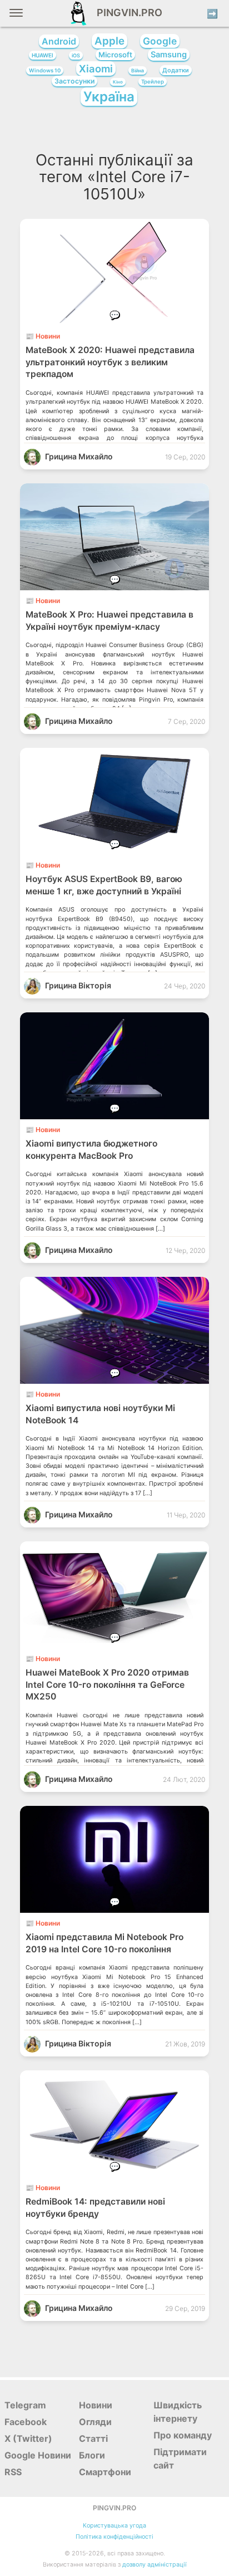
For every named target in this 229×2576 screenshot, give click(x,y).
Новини (96, 2405)
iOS (76, 55)
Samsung (169, 55)
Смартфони (105, 2472)
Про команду (183, 2435)
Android (59, 41)
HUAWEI (43, 55)
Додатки (176, 70)
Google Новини (38, 2455)
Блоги (92, 2455)
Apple (109, 41)
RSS (13, 2472)
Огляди (95, 2422)
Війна (138, 70)
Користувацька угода (114, 2526)
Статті (93, 2438)
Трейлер (153, 82)
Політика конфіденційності (114, 2537)
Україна (109, 97)
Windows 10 (45, 70)
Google (160, 41)
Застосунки (74, 81)
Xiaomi (96, 68)
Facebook (26, 2422)
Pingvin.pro (126, 13)
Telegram (25, 2405)
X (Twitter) (28, 2438)
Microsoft (115, 55)
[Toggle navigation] (16, 17)
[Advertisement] (115, 132)
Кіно (118, 82)
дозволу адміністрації (155, 2565)
